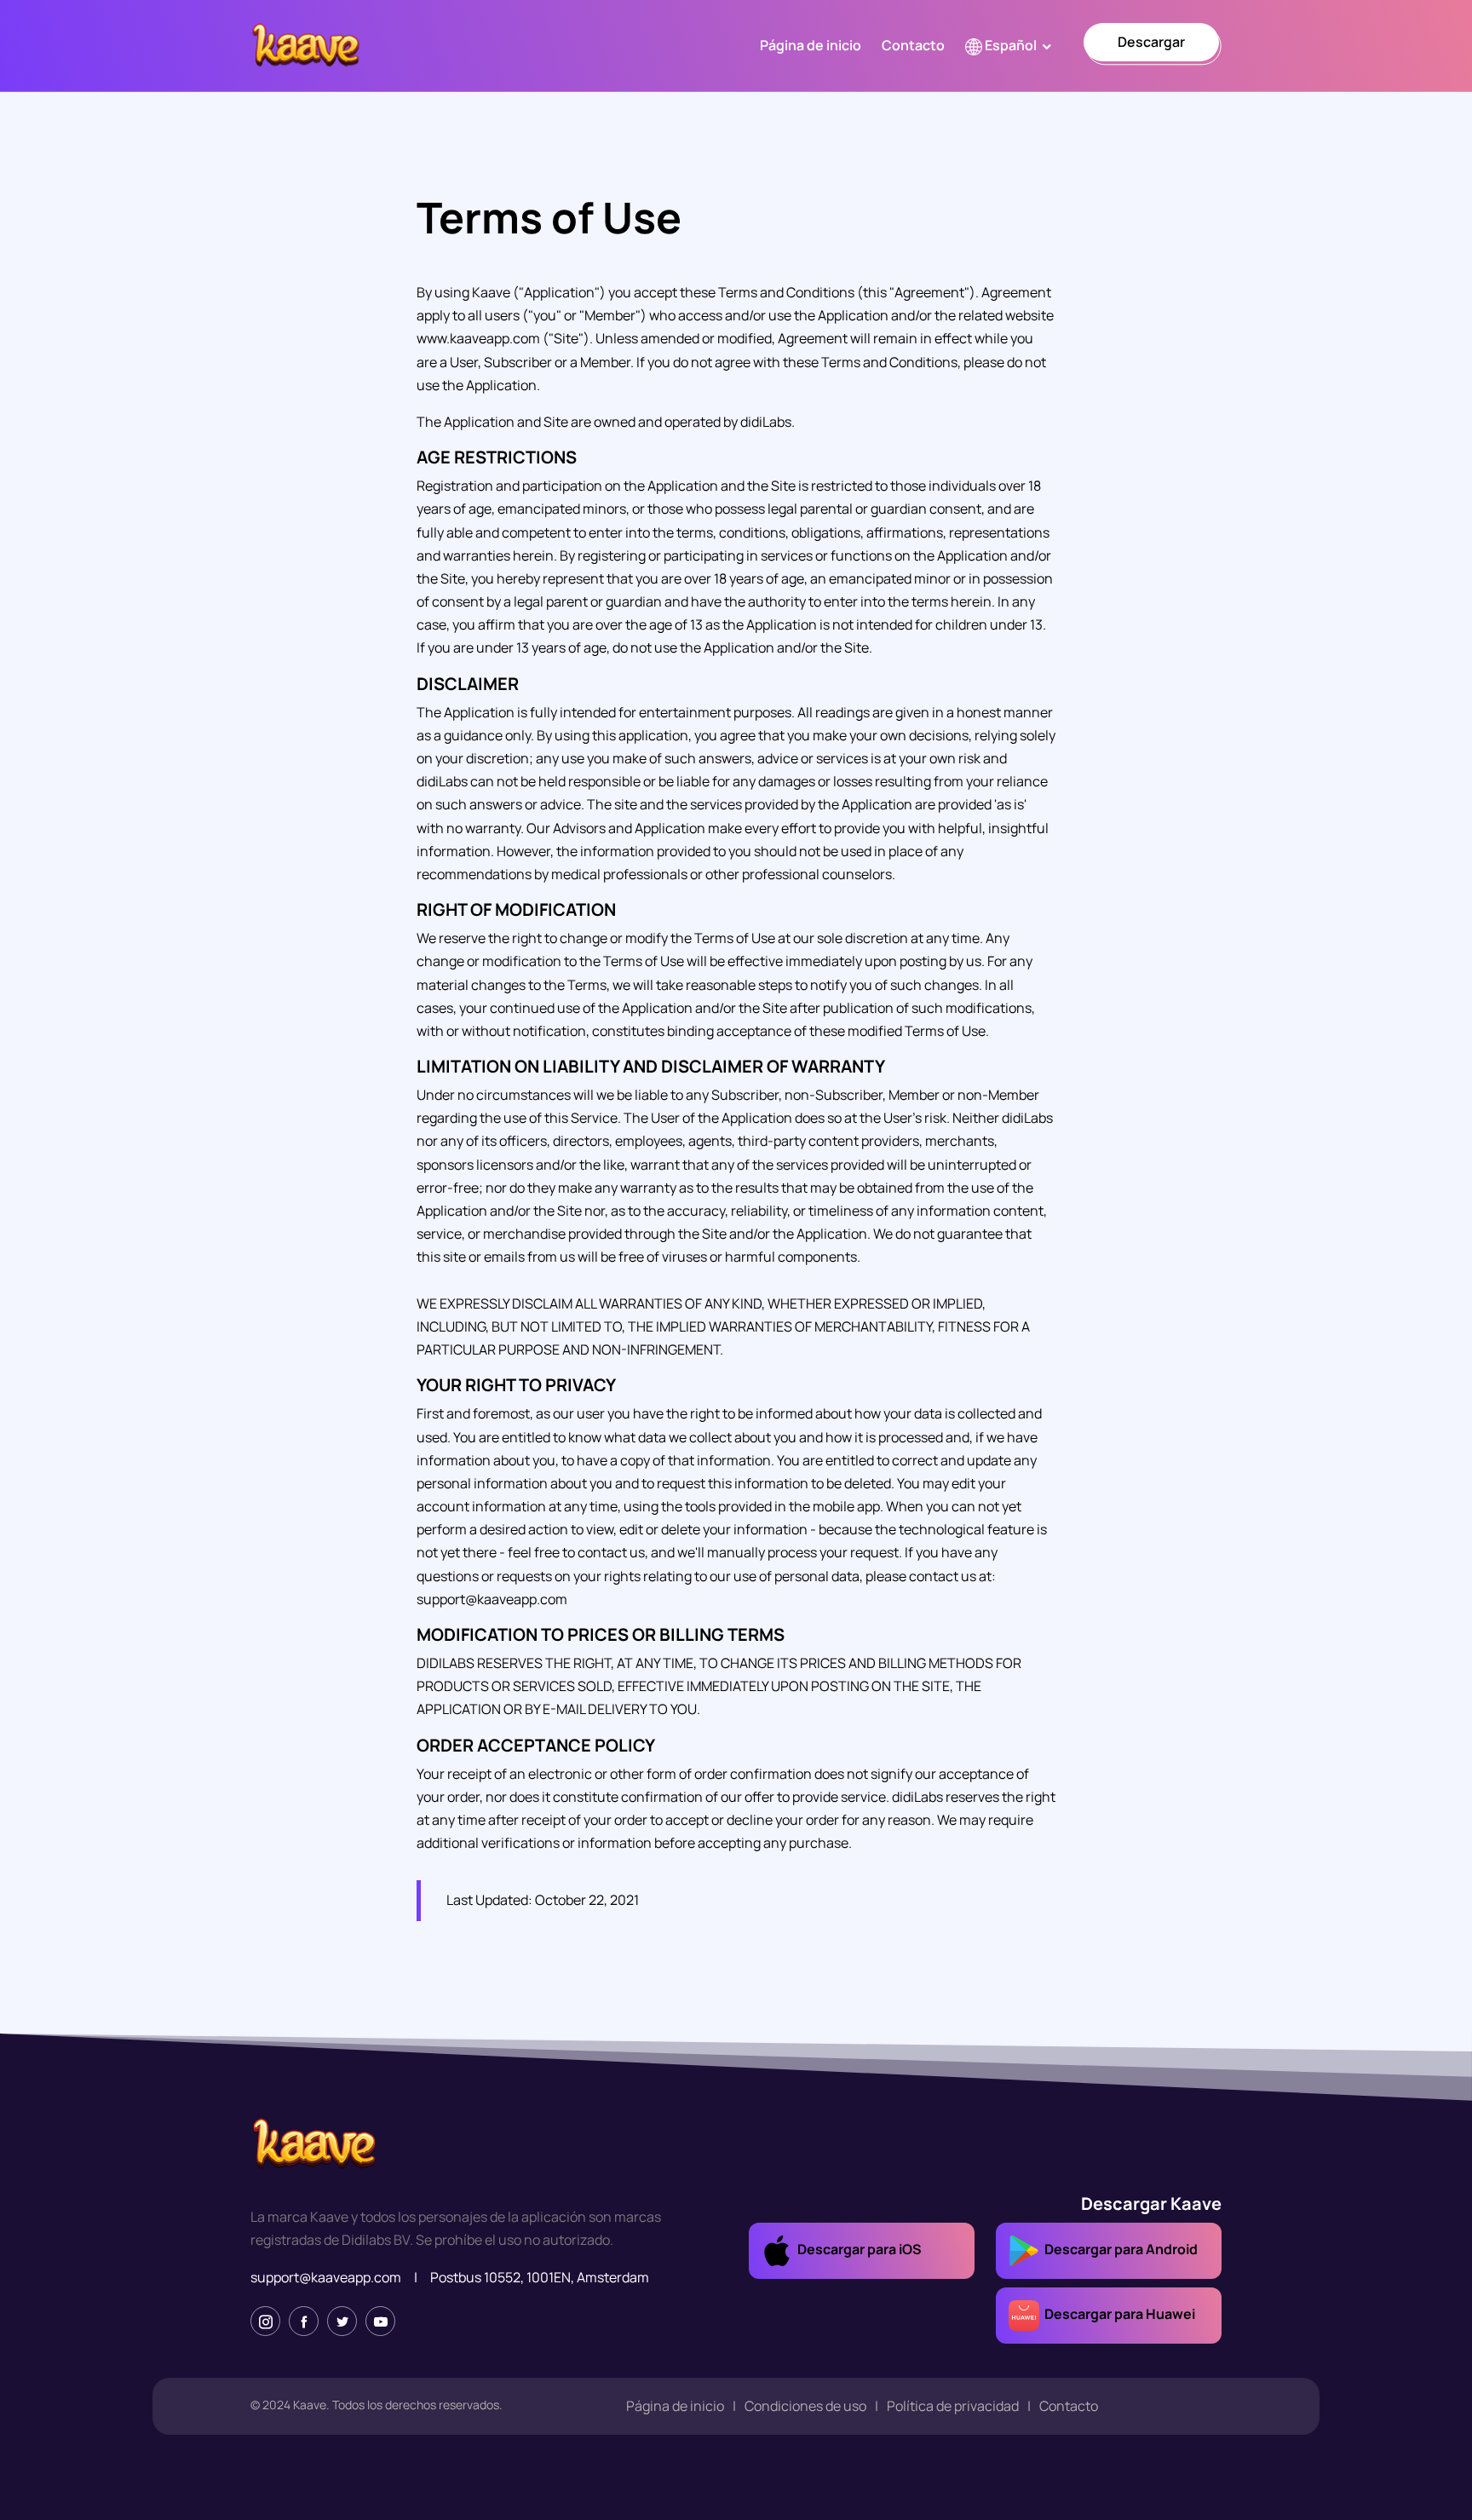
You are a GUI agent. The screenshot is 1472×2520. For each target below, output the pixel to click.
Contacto (913, 45)
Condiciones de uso (805, 2406)
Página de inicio (811, 45)
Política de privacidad (953, 2406)
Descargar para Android (1118, 2250)
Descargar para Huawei (1117, 2315)
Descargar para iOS (857, 2250)
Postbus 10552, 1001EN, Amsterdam (540, 2277)
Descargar (1151, 42)
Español (1009, 45)
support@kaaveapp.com (326, 2277)
